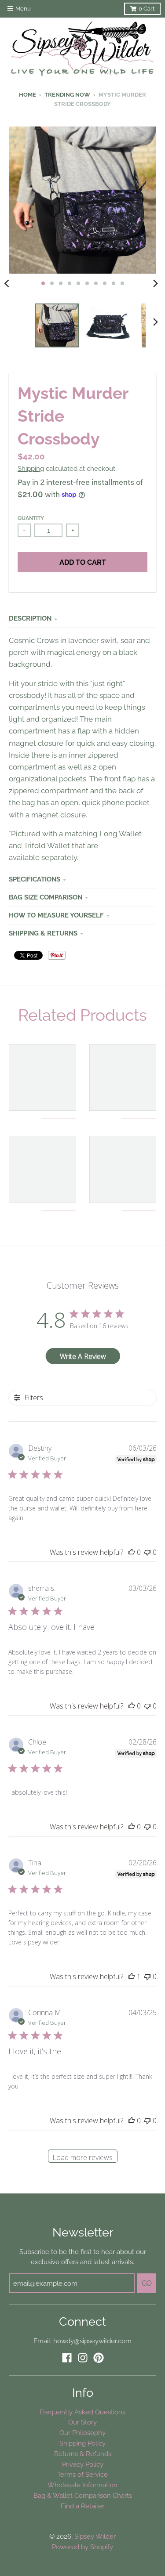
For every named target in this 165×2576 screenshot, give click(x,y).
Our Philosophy (82, 2433)
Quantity (31, 518)
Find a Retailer (82, 2506)
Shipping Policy (82, 2443)
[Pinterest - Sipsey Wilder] (99, 2358)
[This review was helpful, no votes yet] (132, 1552)
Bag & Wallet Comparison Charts (83, 2495)
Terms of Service (82, 2474)
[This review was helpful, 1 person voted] (132, 1976)
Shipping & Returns (43, 933)
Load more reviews (82, 2157)
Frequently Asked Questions (82, 2412)
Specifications (35, 879)
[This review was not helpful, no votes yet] (147, 1552)
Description (30, 618)
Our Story (82, 2422)
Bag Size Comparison (46, 897)
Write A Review (83, 1356)
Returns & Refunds (83, 2454)
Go (147, 2283)
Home (27, 95)
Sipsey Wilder (95, 2536)
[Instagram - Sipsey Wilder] (83, 2358)
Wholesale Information (82, 2485)
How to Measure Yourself (56, 915)
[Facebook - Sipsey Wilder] (67, 2358)
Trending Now (67, 95)
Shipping (31, 468)
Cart (147, 9)
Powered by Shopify (82, 2547)
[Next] (155, 283)
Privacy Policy (83, 2464)
